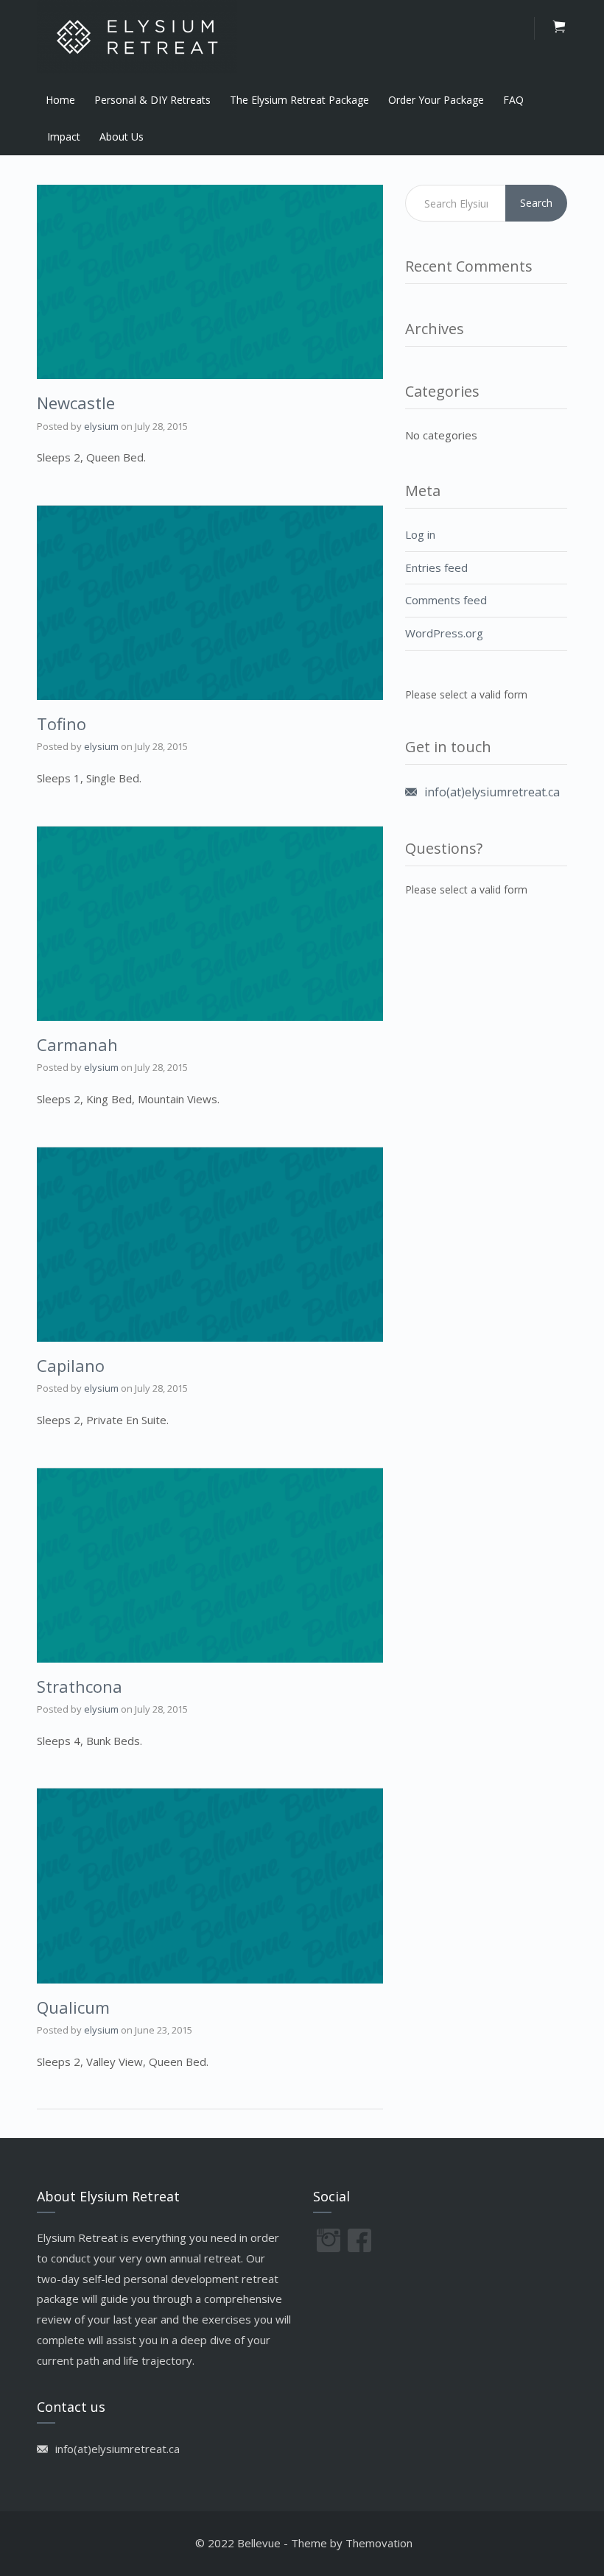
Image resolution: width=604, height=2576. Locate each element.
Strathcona (80, 1686)
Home (60, 100)
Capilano (71, 1365)
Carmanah (77, 1044)
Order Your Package (436, 100)
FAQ (513, 100)
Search (536, 203)
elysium (101, 426)
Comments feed (446, 600)
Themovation (379, 2543)
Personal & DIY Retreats (152, 100)
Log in (420, 534)
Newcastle (76, 403)
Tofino (62, 723)
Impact (64, 137)
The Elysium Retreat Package (299, 100)
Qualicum (73, 2007)
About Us (122, 137)
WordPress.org (444, 633)
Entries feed (436, 567)
